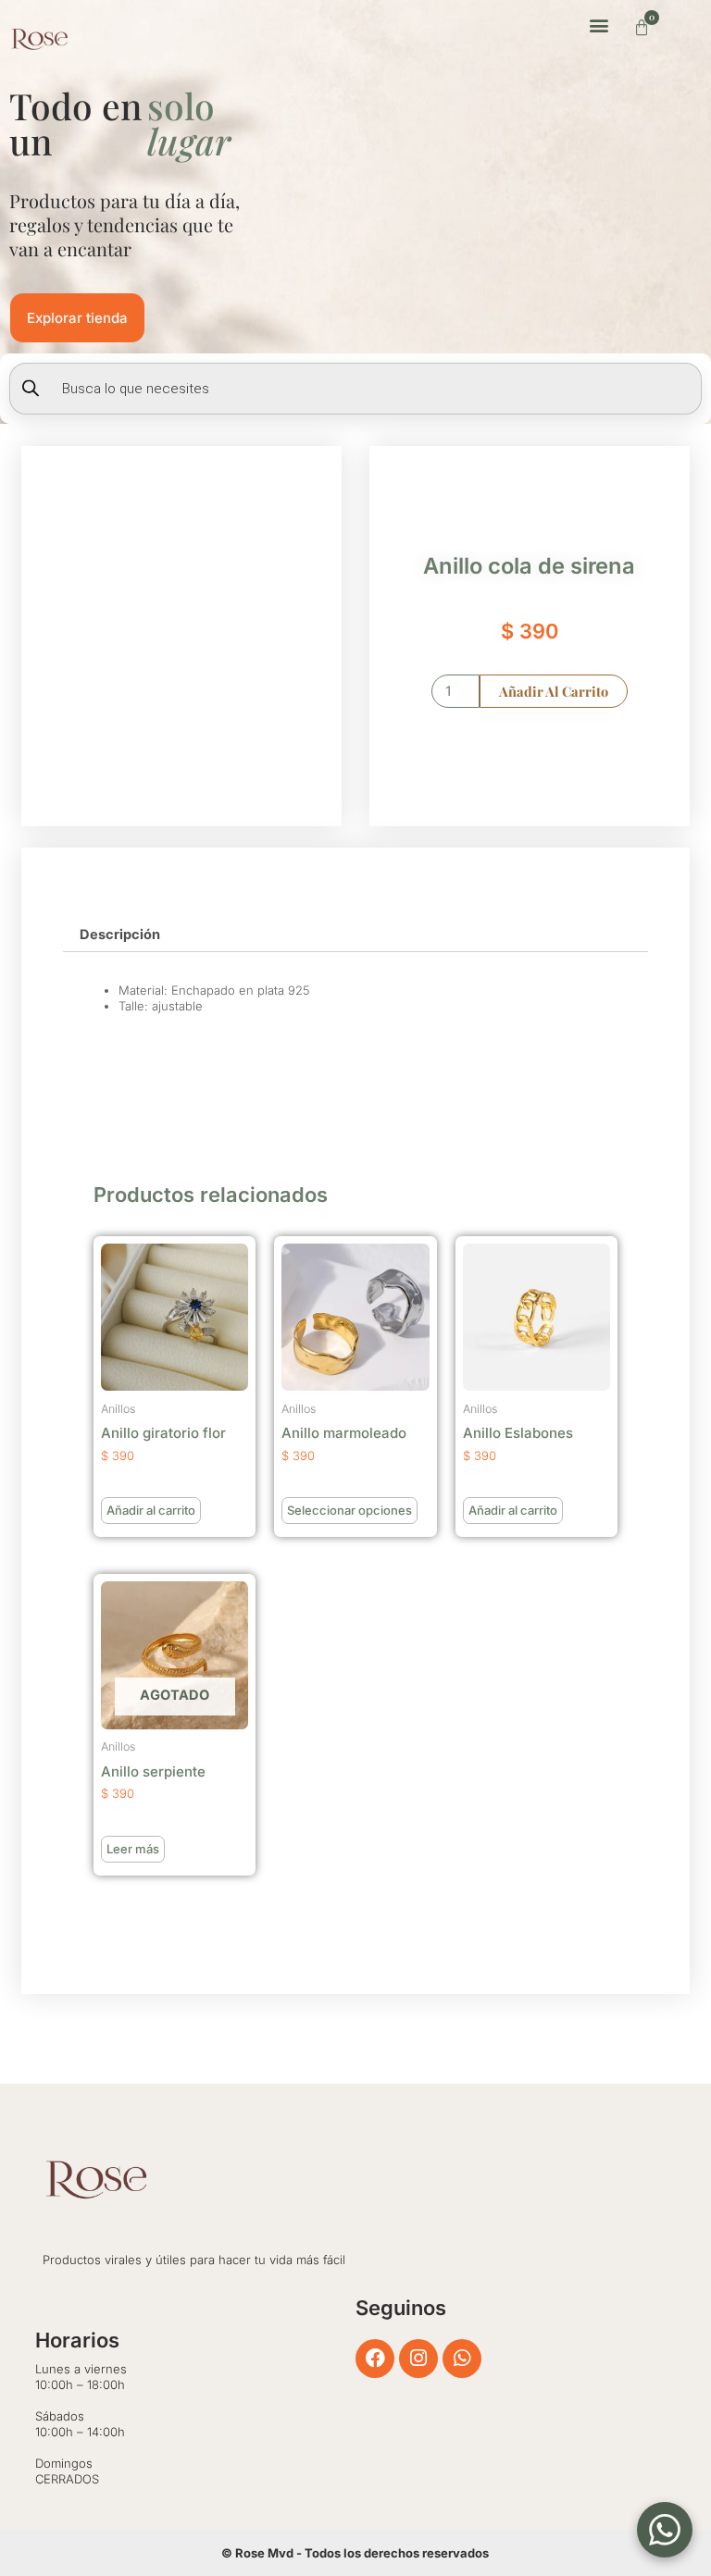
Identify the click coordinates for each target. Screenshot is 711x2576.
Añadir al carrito (554, 691)
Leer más (133, 1849)
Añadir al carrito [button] (151, 1510)
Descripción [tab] (120, 935)
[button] (599, 25)
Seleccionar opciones (349, 1510)
